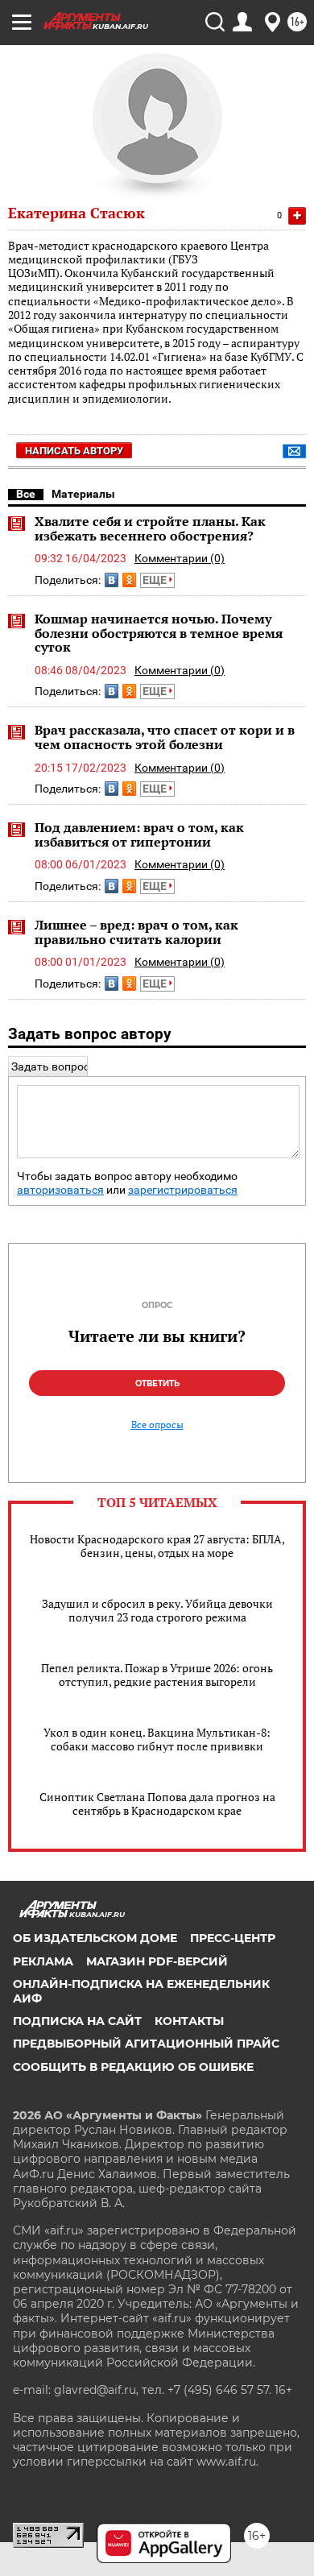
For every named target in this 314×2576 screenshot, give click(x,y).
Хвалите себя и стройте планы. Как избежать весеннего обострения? (150, 528)
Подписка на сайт (77, 2021)
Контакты (189, 2021)
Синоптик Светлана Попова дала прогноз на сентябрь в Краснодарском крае (157, 1804)
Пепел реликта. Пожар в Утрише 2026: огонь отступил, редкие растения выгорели (157, 1675)
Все (26, 494)
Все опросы (157, 1425)
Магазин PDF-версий (157, 1961)
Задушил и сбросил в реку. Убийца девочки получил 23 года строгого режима (157, 1610)
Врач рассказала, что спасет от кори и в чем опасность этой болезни (165, 737)
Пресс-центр (233, 1938)
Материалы (83, 494)
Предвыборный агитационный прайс (146, 2044)
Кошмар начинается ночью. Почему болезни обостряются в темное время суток (159, 633)
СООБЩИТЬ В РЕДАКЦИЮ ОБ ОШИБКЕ (133, 2067)
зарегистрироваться (183, 1190)
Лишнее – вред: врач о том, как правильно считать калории (136, 932)
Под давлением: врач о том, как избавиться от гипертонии (139, 835)
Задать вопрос (50, 1066)
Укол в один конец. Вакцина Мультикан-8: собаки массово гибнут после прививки (157, 1739)
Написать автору (74, 451)
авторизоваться (60, 1190)
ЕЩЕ (156, 580)
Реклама (43, 1961)
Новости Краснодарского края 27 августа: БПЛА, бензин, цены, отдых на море (157, 1546)
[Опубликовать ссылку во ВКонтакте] (112, 580)
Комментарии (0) (180, 558)
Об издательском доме (95, 1938)
